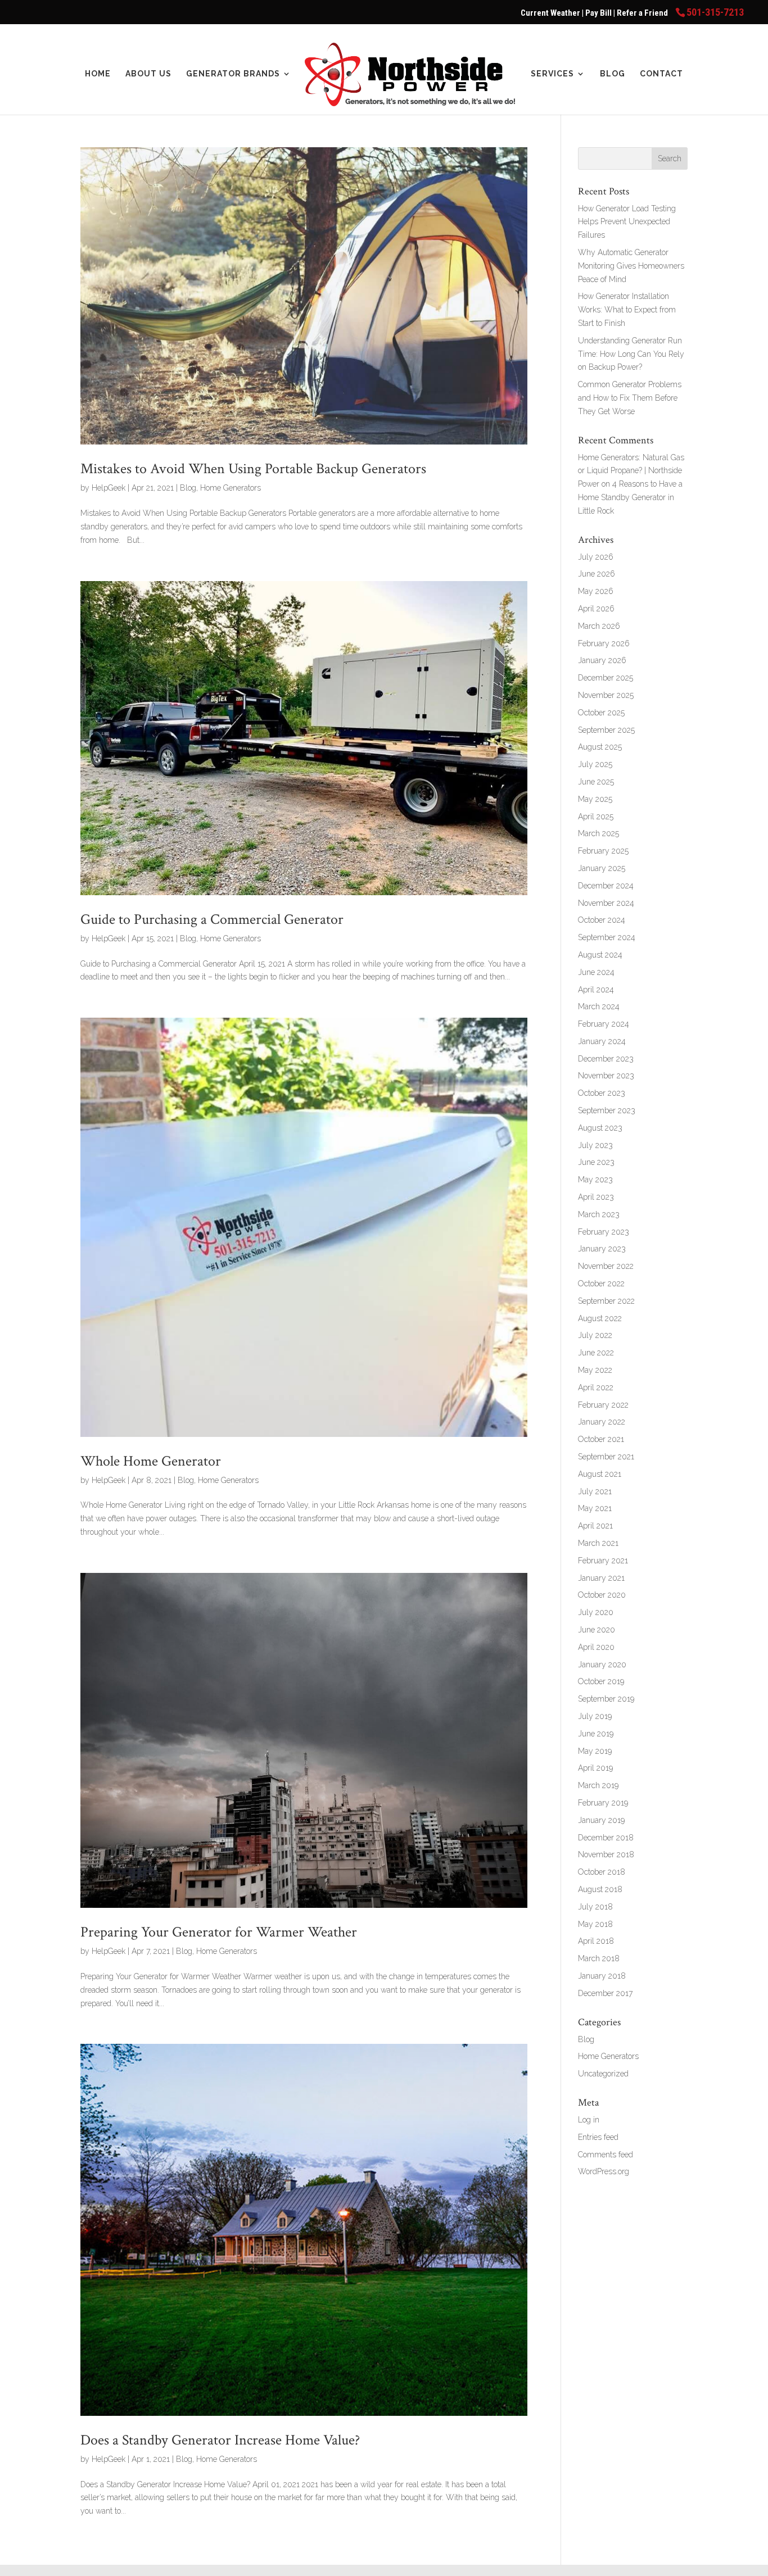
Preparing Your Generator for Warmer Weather (219, 1932)
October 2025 (601, 713)
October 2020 (602, 1595)
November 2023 (606, 1076)
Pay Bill (599, 13)
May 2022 (595, 1370)
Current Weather (550, 13)
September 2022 (606, 1301)
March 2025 (598, 833)
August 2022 (600, 1318)
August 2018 (600, 1889)
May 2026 (596, 591)
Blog (613, 74)
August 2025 (600, 747)
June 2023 (596, 1162)
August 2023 (600, 1128)
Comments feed (606, 2155)
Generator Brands (233, 74)
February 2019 (603, 1803)
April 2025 (596, 817)
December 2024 (606, 886)
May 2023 (595, 1180)
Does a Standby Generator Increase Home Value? (220, 2440)
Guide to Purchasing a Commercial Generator (212, 919)
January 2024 (602, 1041)
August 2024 (600, 955)
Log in (589, 2120)
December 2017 (605, 1993)
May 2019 (595, 1751)
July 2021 (595, 1491)
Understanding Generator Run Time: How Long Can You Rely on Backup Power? (631, 354)
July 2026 (596, 557)
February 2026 (604, 643)
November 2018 (606, 1854)
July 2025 (595, 764)
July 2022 (595, 1335)
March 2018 (599, 1958)
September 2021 (606, 1457)
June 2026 (597, 574)
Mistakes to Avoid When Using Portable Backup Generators (253, 469)
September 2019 (606, 1699)
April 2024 (596, 990)
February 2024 (604, 1024)
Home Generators (231, 488)
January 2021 (601, 1578)
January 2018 (602, 1976)
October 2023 (602, 1093)
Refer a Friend (643, 13)
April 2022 (596, 1387)
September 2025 (606, 730)
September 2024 (607, 937)
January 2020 (602, 1665)
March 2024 (599, 1006)
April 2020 (596, 1647)
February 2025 (603, 851)
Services (552, 74)
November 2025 (606, 695)
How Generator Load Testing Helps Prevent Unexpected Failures (627, 222)
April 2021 (595, 1526)
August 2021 (600, 1474)
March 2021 (598, 1543)
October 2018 (602, 1872)
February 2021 (603, 1561)
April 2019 (595, 1768)
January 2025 (602, 868)
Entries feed (598, 2137)
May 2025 (595, 799)
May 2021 (595, 1508)
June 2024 (596, 972)
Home (98, 74)
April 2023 (596, 1197)
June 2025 (596, 782)
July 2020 (596, 1612)
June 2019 (596, 1734)
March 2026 (599, 626)
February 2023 (604, 1232)
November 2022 (606, 1266)
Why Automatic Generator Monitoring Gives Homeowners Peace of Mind (631, 266)
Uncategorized (603, 2074)
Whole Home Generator (151, 1461)
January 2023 (602, 1249)
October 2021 (601, 1439)
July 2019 (595, 1716)
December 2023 (606, 1059)
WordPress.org (604, 2171)
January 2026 (602, 660)
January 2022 (602, 1422)
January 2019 (601, 1820)
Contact (661, 74)
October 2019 (601, 1681)
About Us (148, 74)
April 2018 (596, 1941)
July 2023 (595, 1145)
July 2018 (595, 1907)
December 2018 (606, 1838)
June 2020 (597, 1630)
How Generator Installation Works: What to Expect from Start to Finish (627, 310)
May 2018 (595, 1924)
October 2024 (602, 920)
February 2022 (603, 1405)
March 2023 (599, 1214)
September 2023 (607, 1110)
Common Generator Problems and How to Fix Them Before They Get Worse (630, 398)
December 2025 (606, 678)
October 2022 (601, 1284)
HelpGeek (109, 488)
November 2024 (606, 903)
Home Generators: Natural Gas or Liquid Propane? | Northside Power (631, 471)
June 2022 (596, 1353)
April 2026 (596, 609)
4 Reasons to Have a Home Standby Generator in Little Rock (630, 497)
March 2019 (598, 1785)
